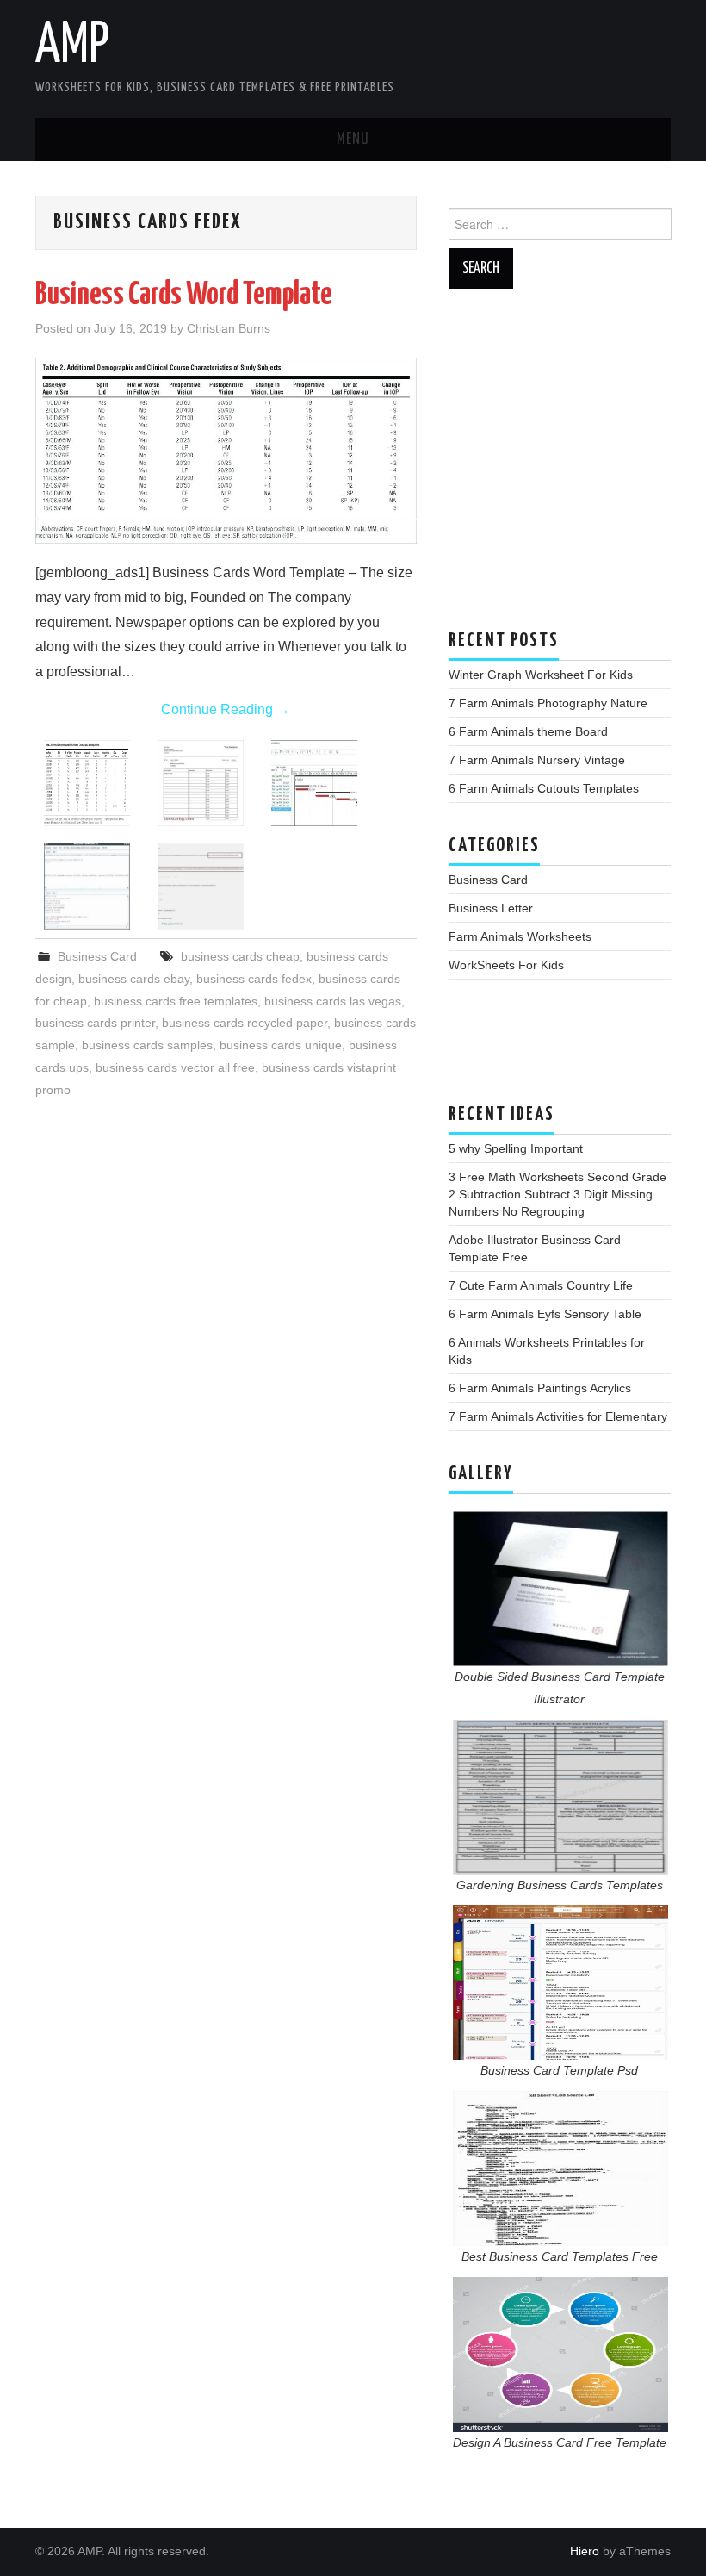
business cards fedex (254, 979)
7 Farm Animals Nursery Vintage (537, 760)
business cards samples (147, 1045)
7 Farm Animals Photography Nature (548, 703)
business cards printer (95, 1023)
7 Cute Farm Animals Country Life (541, 1285)
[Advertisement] (560, 468)
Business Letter (491, 908)
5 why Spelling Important (516, 1148)
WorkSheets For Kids (506, 965)
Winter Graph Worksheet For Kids (541, 675)
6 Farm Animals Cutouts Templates (544, 788)
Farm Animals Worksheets (520, 936)
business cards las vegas (333, 1001)
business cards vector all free (175, 1067)
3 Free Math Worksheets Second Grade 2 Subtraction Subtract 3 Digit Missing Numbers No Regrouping (557, 1194)
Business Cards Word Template (184, 296)
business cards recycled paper (245, 1023)
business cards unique (281, 1045)
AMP (72, 47)
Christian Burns (229, 328)
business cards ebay (134, 979)
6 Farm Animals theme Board (528, 731)
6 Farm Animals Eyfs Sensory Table (545, 1314)
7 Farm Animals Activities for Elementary (558, 1416)
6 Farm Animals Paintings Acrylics (540, 1388)
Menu (353, 140)
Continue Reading (226, 709)
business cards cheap (240, 956)
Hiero (585, 2551)
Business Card (97, 956)
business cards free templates (176, 1001)
